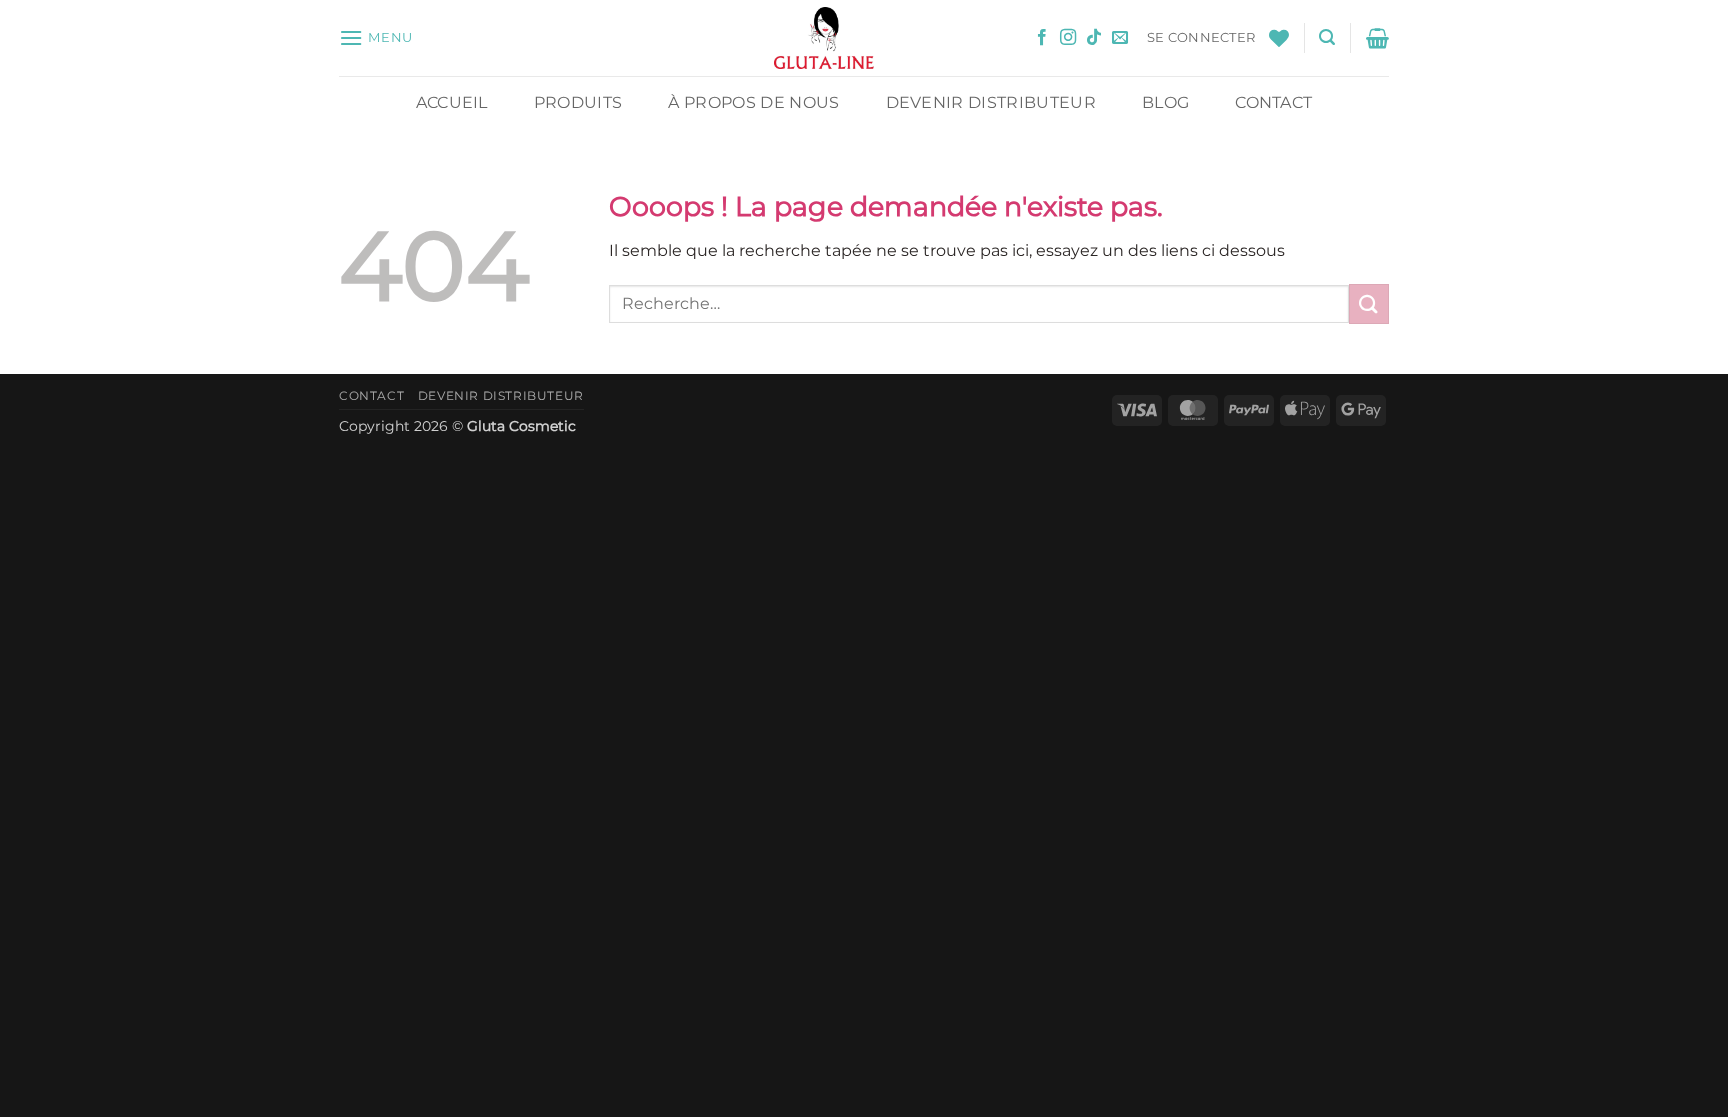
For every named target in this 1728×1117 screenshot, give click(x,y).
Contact (1273, 102)
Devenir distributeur (991, 102)
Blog (1165, 102)
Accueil (452, 102)
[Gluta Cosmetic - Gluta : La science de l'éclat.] (824, 38)
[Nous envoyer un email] (1120, 38)
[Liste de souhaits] (1279, 38)
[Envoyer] (1369, 303)
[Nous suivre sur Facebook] (1042, 38)
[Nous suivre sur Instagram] (1068, 38)
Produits (578, 102)
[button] (376, 37)
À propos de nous (753, 102)
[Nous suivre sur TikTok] (1094, 38)
